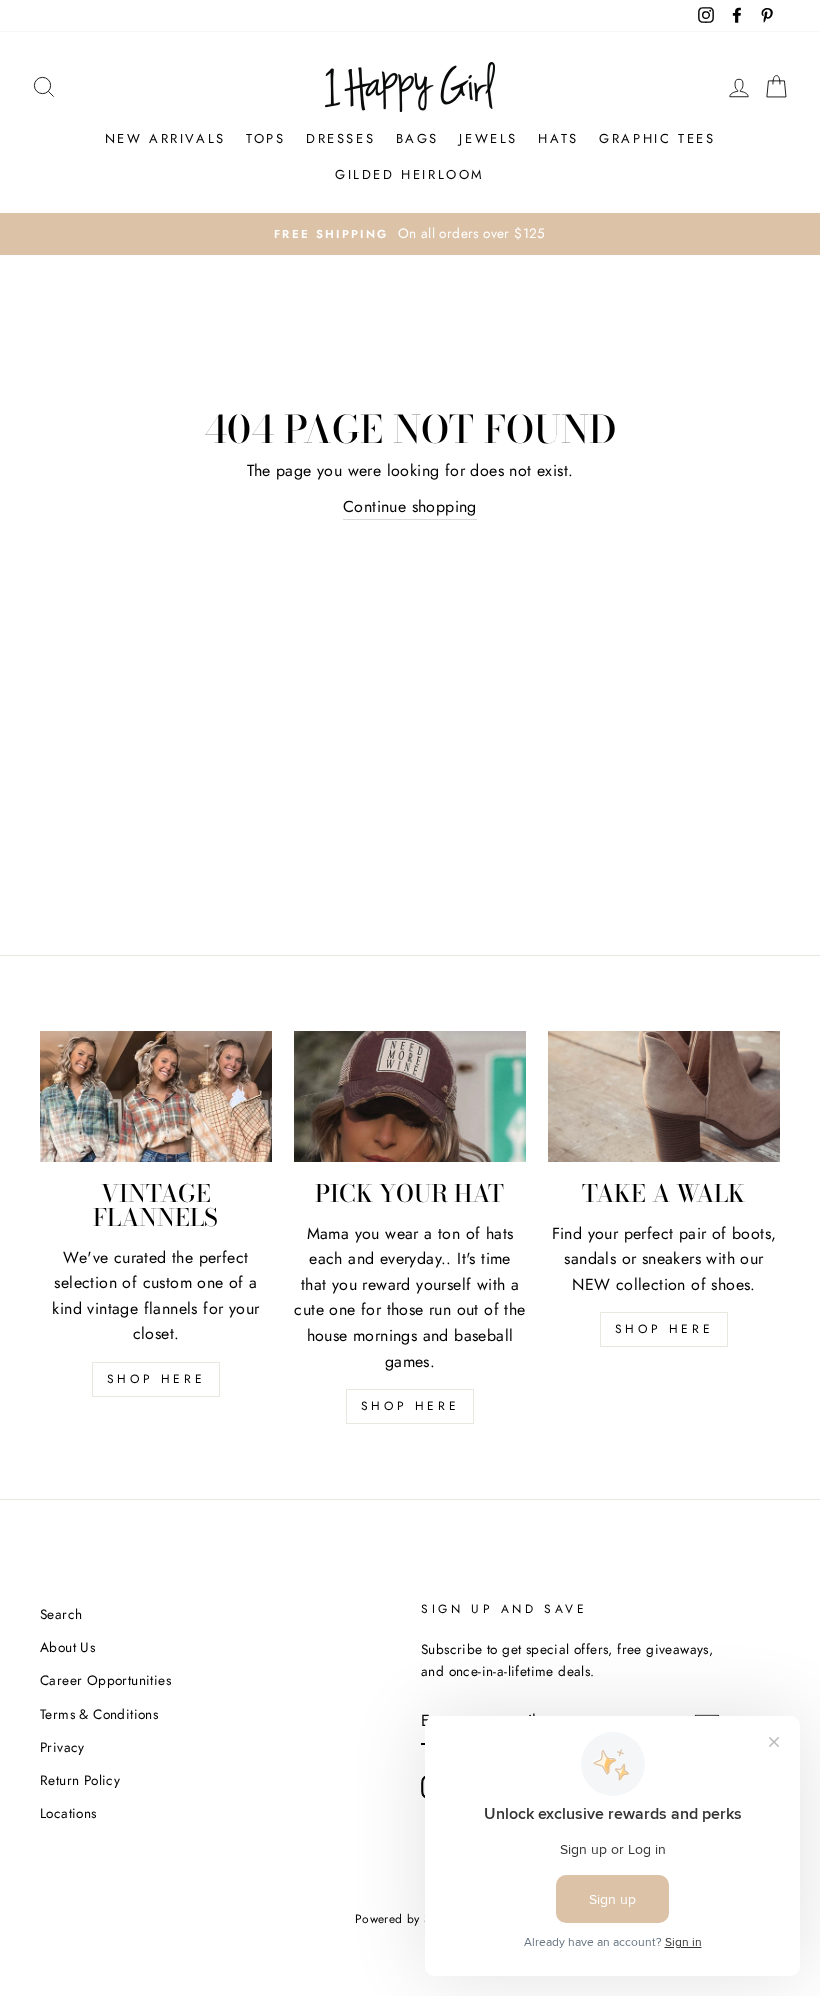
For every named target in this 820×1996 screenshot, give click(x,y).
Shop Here (410, 1406)
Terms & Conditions (99, 1714)
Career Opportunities (105, 1680)
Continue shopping (410, 506)
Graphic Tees (657, 138)
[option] (410, 234)
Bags (417, 138)
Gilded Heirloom (410, 174)
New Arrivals (165, 138)
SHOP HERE (156, 1379)
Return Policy (80, 1780)
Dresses (340, 138)
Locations (68, 1813)
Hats (558, 138)
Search (61, 1614)
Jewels (488, 138)
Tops (265, 138)
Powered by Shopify (410, 1919)
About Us (67, 1647)
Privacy (62, 1747)
